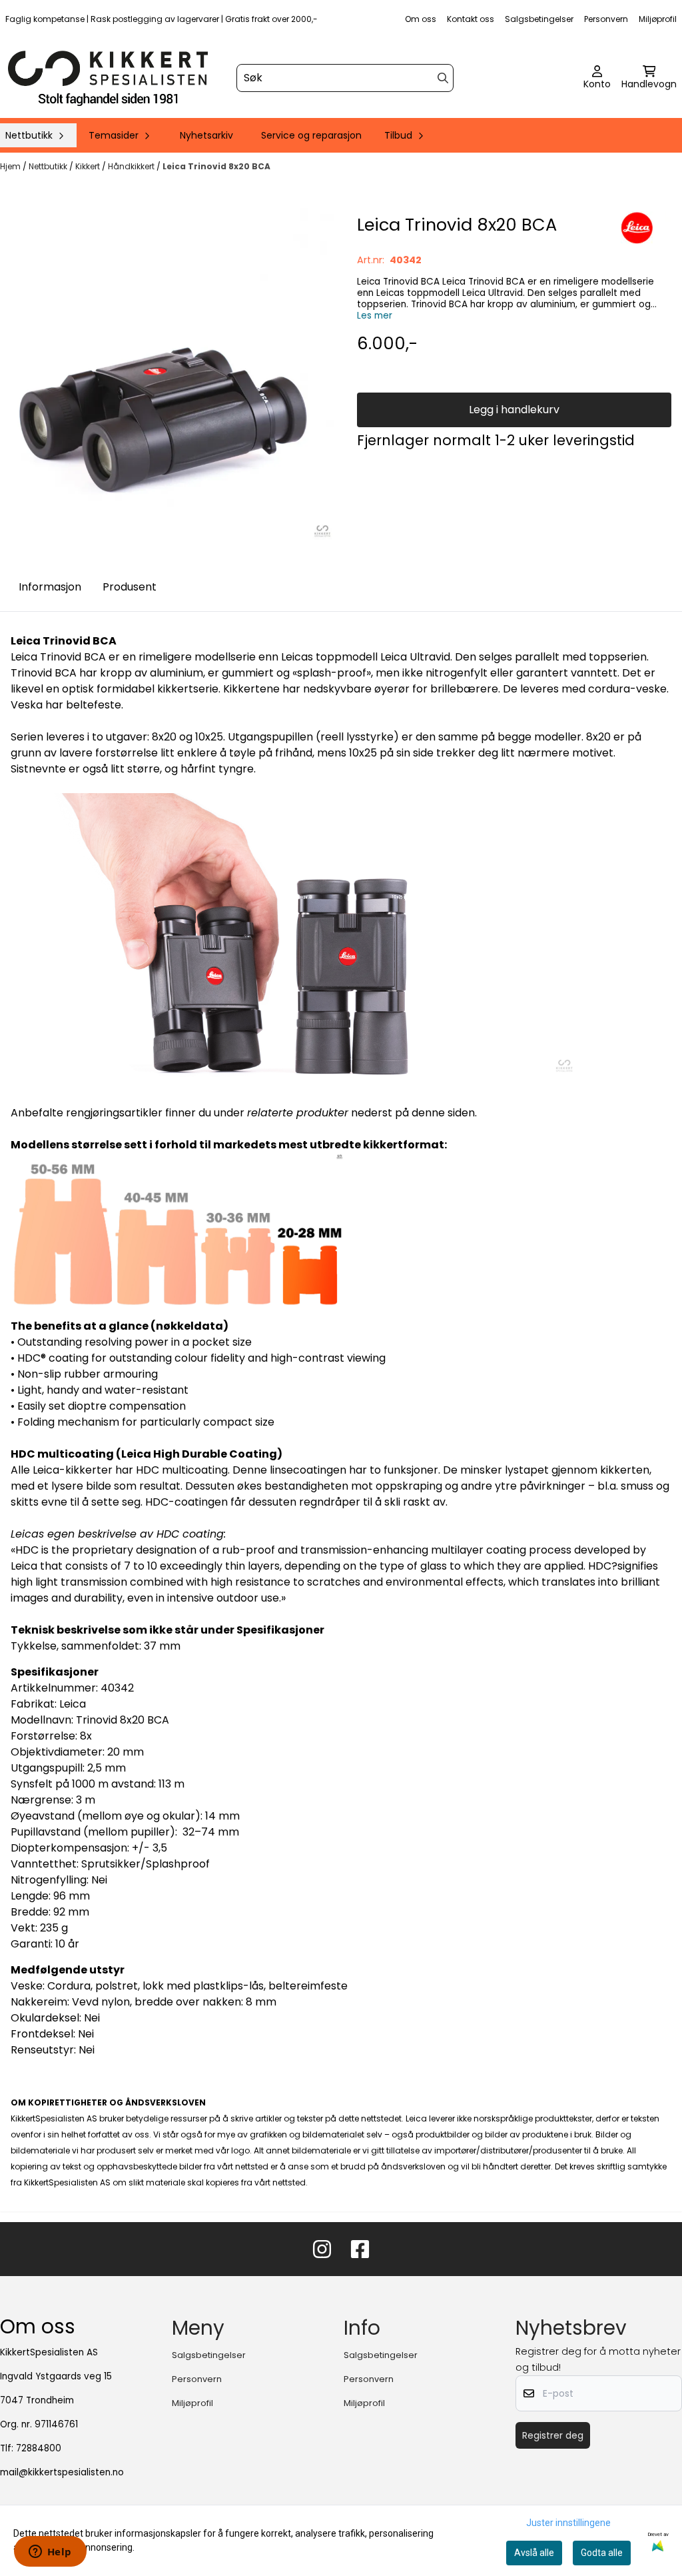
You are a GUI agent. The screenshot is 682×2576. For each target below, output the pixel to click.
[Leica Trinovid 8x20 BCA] (168, 374)
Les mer (375, 316)
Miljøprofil (658, 19)
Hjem (11, 166)
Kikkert (89, 166)
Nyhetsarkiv (206, 135)
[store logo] (108, 78)
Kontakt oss (471, 19)
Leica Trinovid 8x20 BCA (216, 166)
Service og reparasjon (311, 135)
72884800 (39, 2448)
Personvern (606, 19)
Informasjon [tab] (50, 587)
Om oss (421, 19)
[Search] (443, 78)
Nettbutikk (49, 166)
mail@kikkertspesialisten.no (62, 2472)
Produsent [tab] (130, 587)
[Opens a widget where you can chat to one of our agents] (50, 2553)
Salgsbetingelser (539, 19)
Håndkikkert (132, 166)
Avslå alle (534, 2553)
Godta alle (602, 2553)
